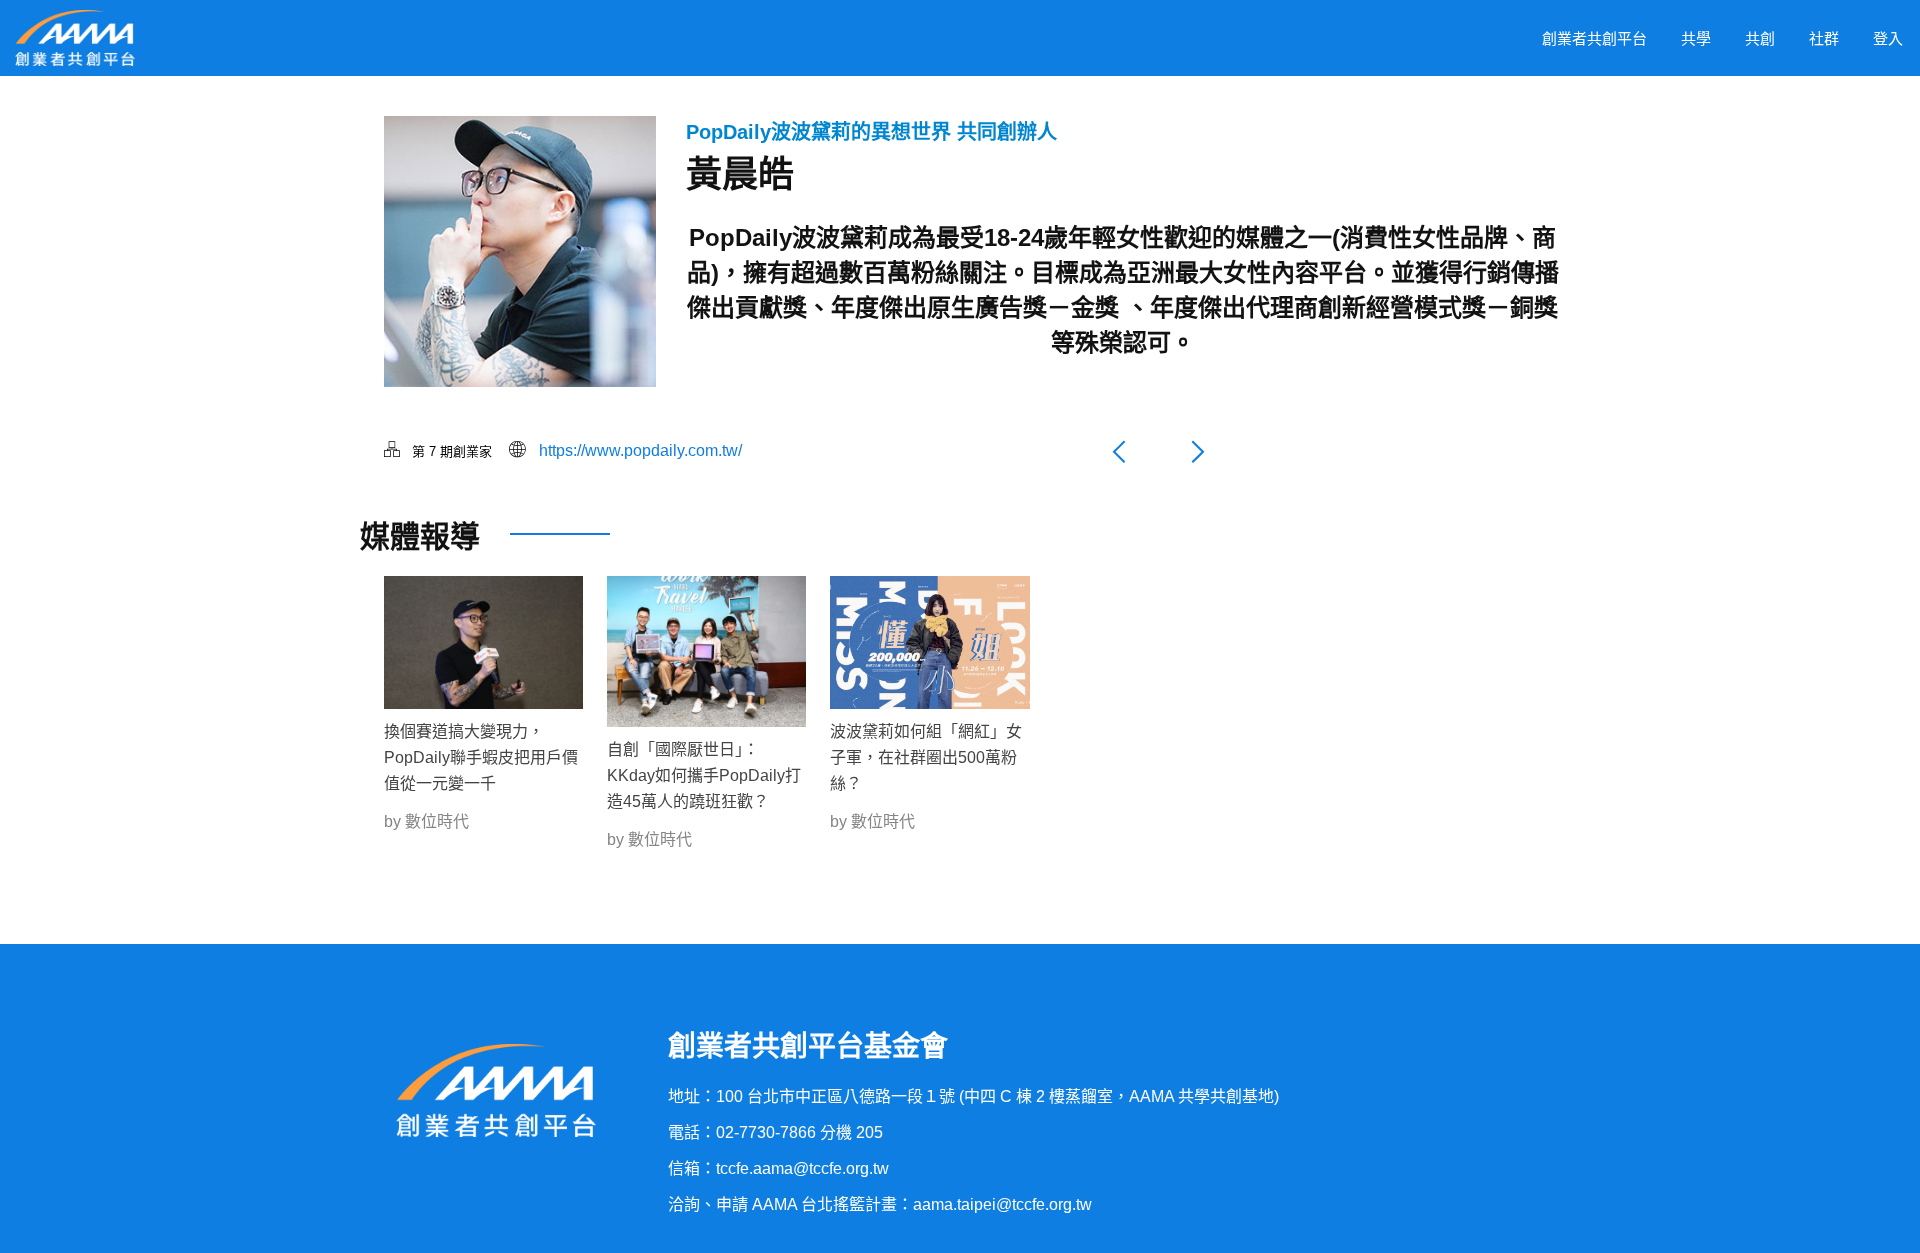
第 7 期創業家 (452, 451)
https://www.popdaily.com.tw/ (640, 450)
